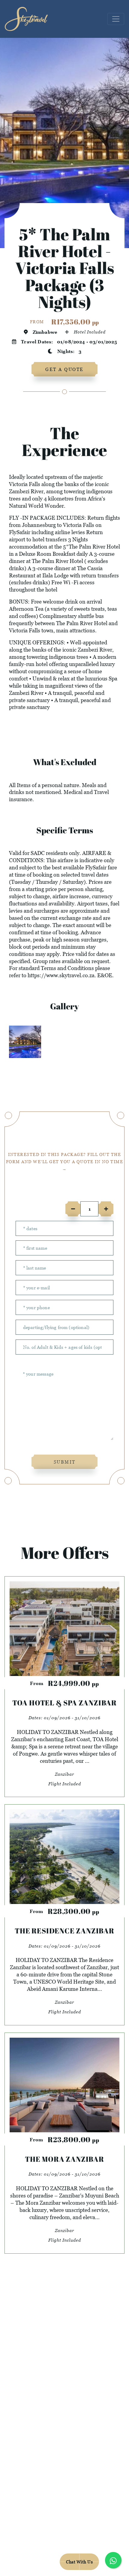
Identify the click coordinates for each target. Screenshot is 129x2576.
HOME (65, 2375)
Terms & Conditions (86, 2543)
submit (65, 1462)
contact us (65, 2404)
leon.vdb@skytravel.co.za (64, 2500)
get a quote (64, 369)
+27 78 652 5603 (64, 2514)
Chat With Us (79, 2562)
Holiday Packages (64, 2389)
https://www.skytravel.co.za (61, 975)
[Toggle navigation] (116, 19)
